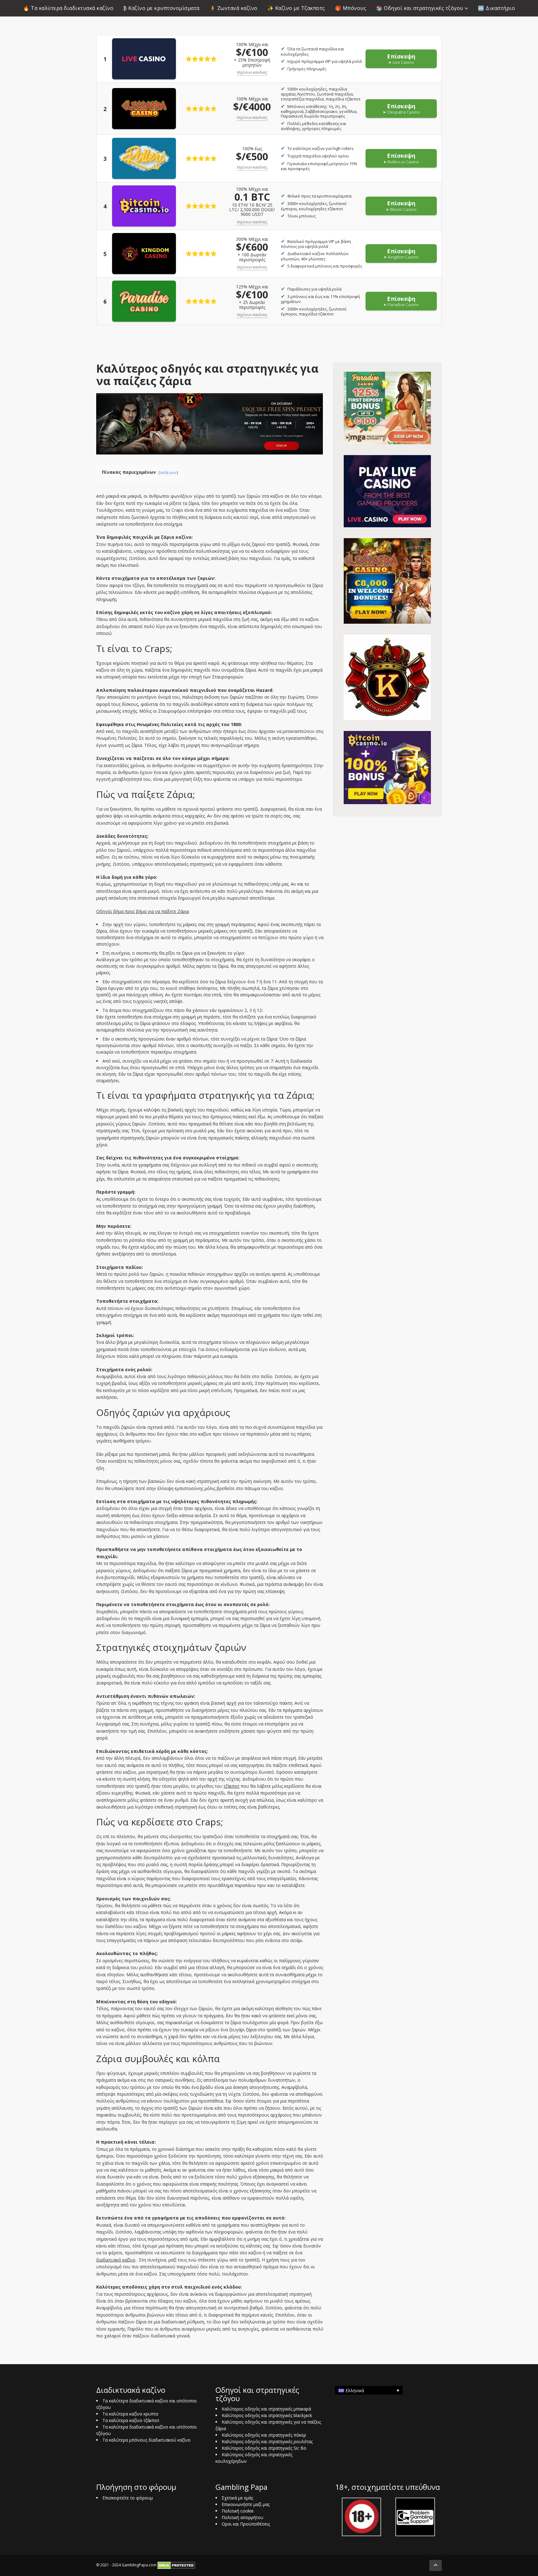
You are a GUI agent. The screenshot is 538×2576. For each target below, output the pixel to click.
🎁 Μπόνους (351, 8)
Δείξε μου (168, 472)
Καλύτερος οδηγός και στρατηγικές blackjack (267, 2415)
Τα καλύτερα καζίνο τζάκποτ (131, 2420)
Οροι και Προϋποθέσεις (246, 2524)
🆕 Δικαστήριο (496, 8)
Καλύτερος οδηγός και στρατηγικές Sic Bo (264, 2448)
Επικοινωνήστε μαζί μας (246, 2504)
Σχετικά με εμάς (237, 2498)
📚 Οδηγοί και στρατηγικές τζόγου (420, 8)
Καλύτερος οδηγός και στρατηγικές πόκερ (264, 2435)
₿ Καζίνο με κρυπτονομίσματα (161, 8)
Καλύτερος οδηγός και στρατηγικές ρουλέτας (267, 2441)
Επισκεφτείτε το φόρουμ (128, 2498)
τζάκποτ (231, 1786)
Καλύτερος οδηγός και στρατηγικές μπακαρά (266, 2409)
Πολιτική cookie (238, 2511)
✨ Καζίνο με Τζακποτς (296, 8)
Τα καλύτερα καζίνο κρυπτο (130, 2414)
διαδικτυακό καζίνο (116, 2260)
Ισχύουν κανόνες (252, 72)
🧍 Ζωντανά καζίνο (234, 8)
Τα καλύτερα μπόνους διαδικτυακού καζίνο (146, 2440)
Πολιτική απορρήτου (243, 2517)
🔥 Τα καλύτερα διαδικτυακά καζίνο (68, 8)
